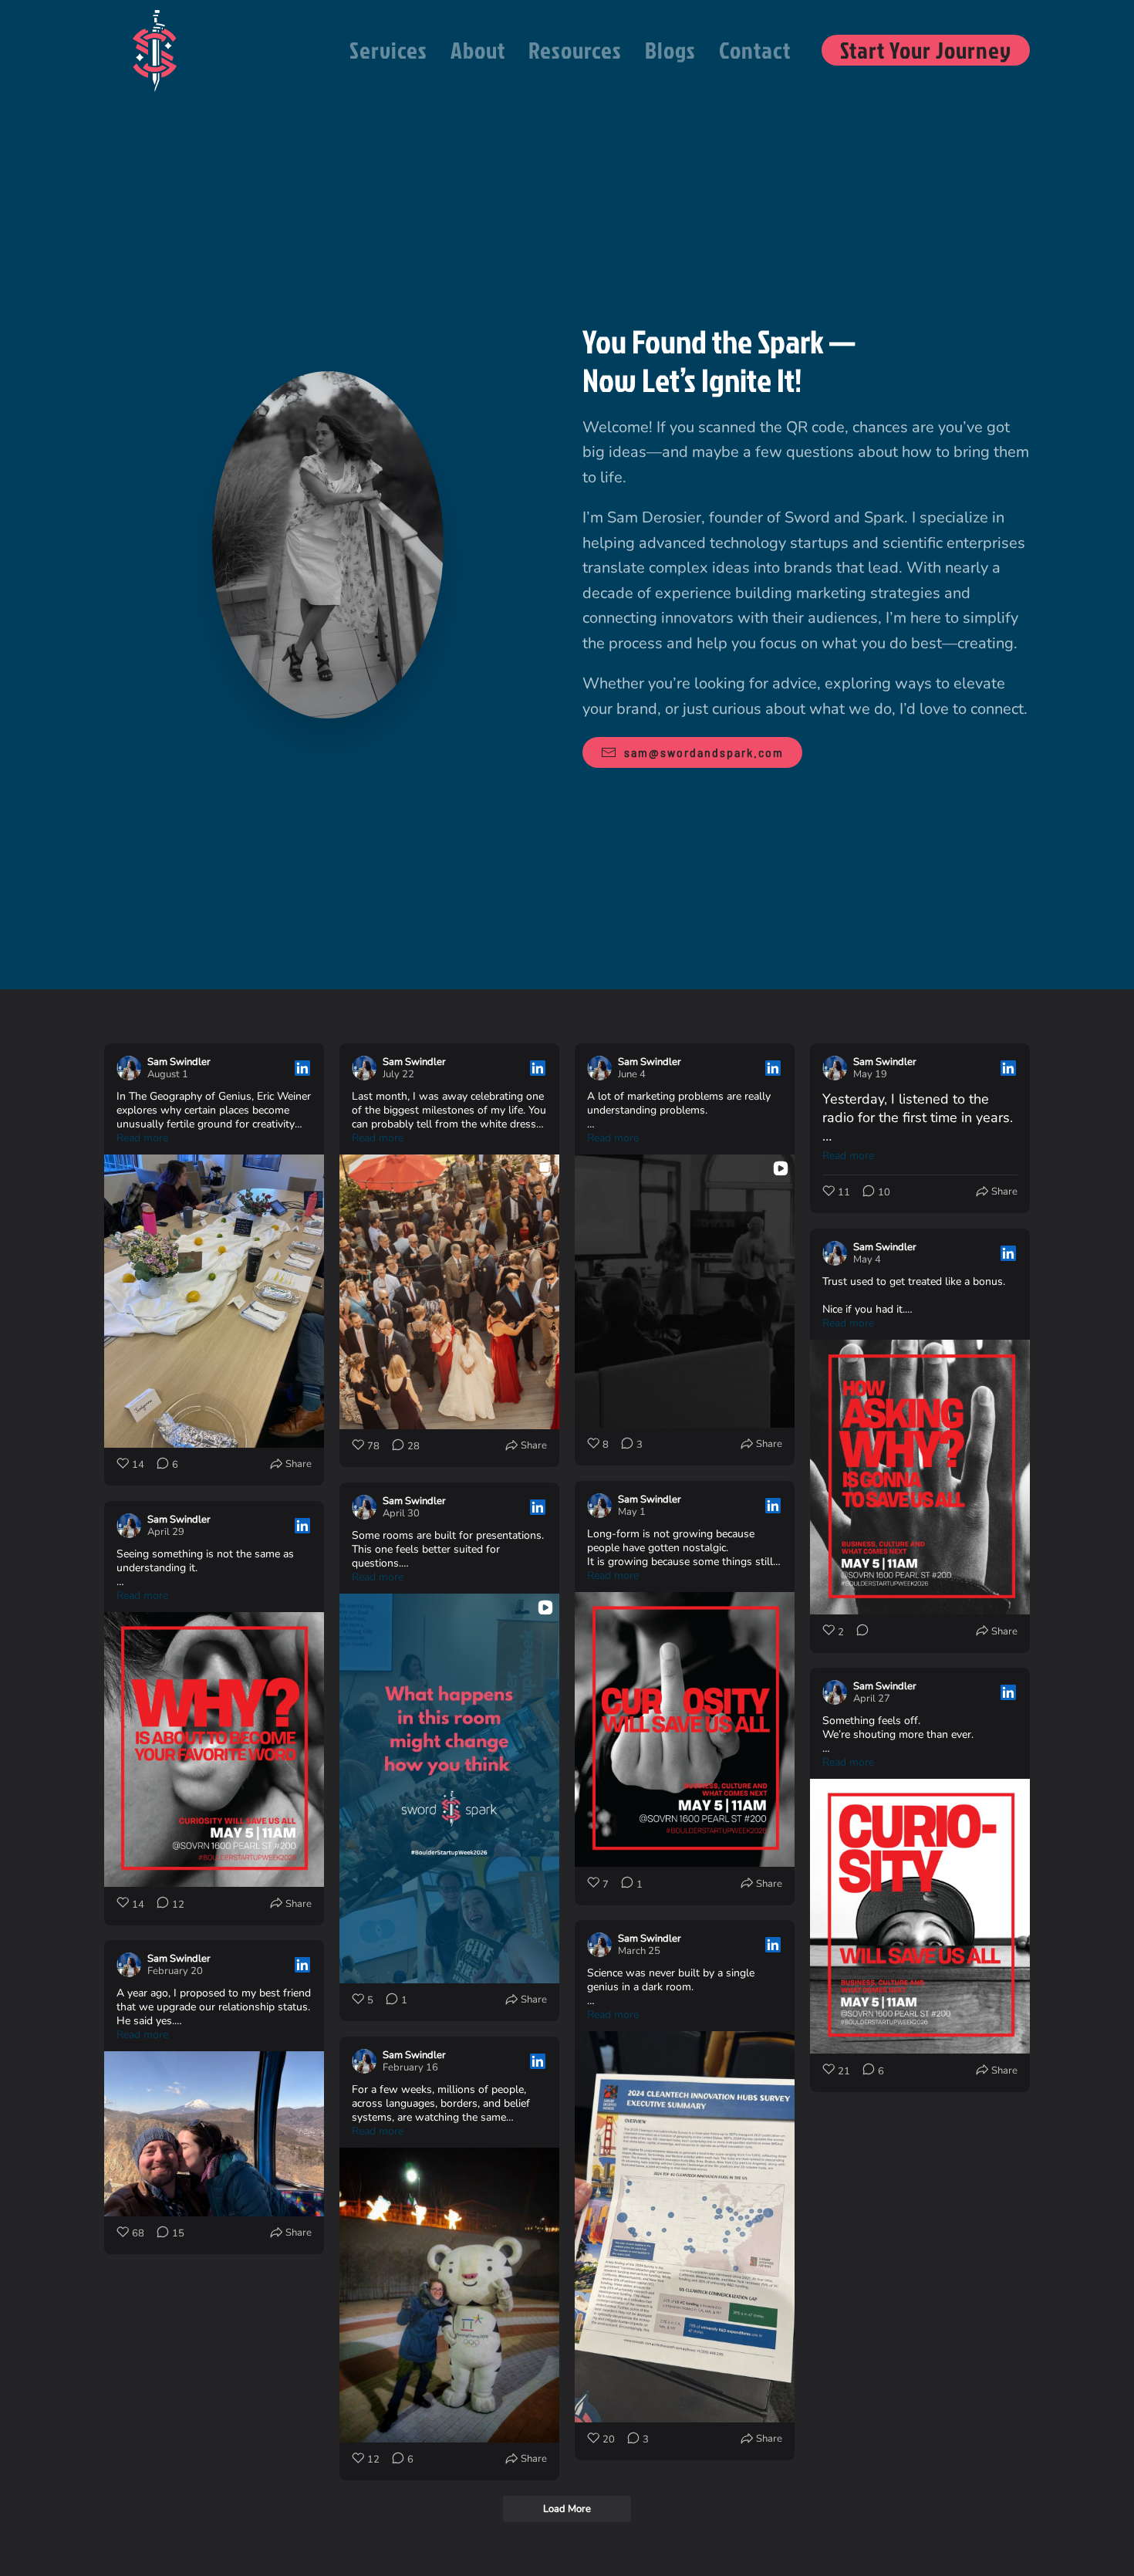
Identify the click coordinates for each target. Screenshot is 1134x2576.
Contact (755, 50)
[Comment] (858, 1632)
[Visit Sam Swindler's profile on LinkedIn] (129, 1068)
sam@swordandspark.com (704, 752)
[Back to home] (154, 50)
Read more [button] (142, 1138)
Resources (575, 50)
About (478, 50)
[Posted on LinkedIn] (302, 1068)
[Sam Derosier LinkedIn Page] (328, 544)
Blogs (670, 50)
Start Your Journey (926, 50)
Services (388, 50)
